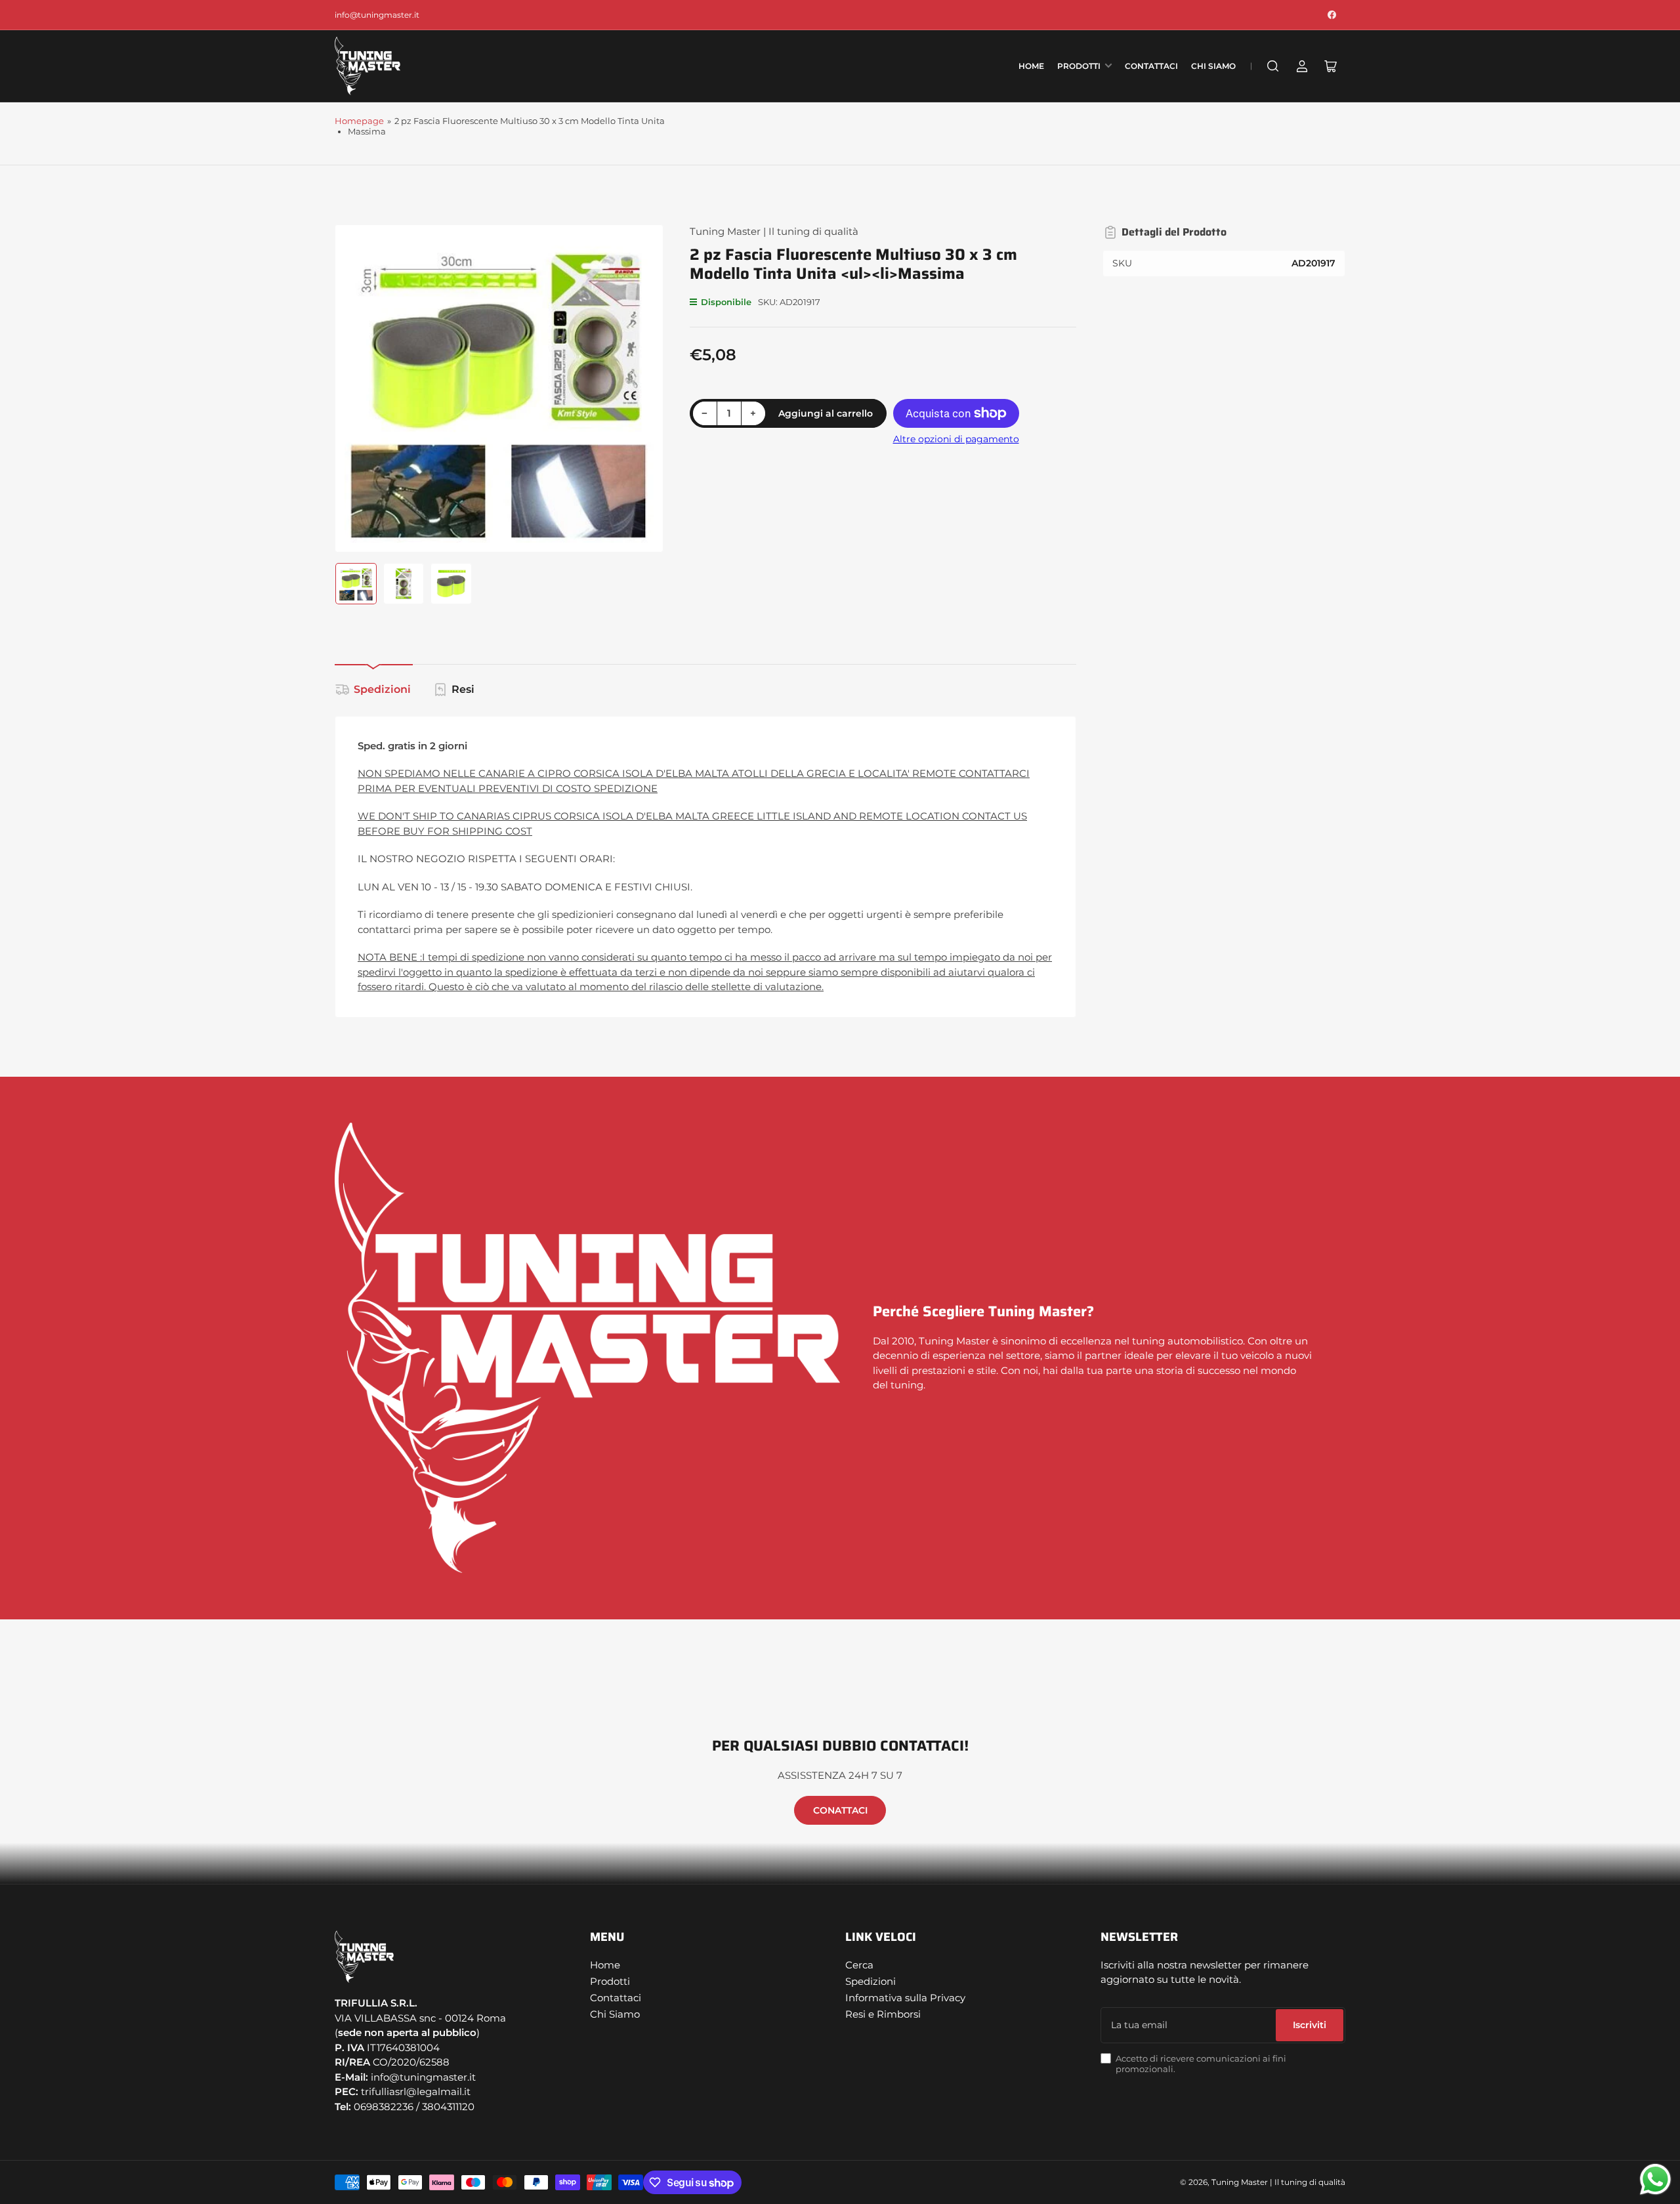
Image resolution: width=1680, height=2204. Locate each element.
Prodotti (1079, 66)
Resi (463, 689)
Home (1031, 66)
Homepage (359, 121)
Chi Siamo (1213, 66)
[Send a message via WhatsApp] (1655, 2179)
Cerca (859, 1965)
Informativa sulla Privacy (905, 1998)
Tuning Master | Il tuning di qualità (774, 231)
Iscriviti (1310, 2025)
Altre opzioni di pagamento (956, 439)
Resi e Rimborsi (883, 2014)
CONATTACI (840, 1810)
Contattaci (1151, 66)
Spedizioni (382, 689)
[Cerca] (1273, 66)
